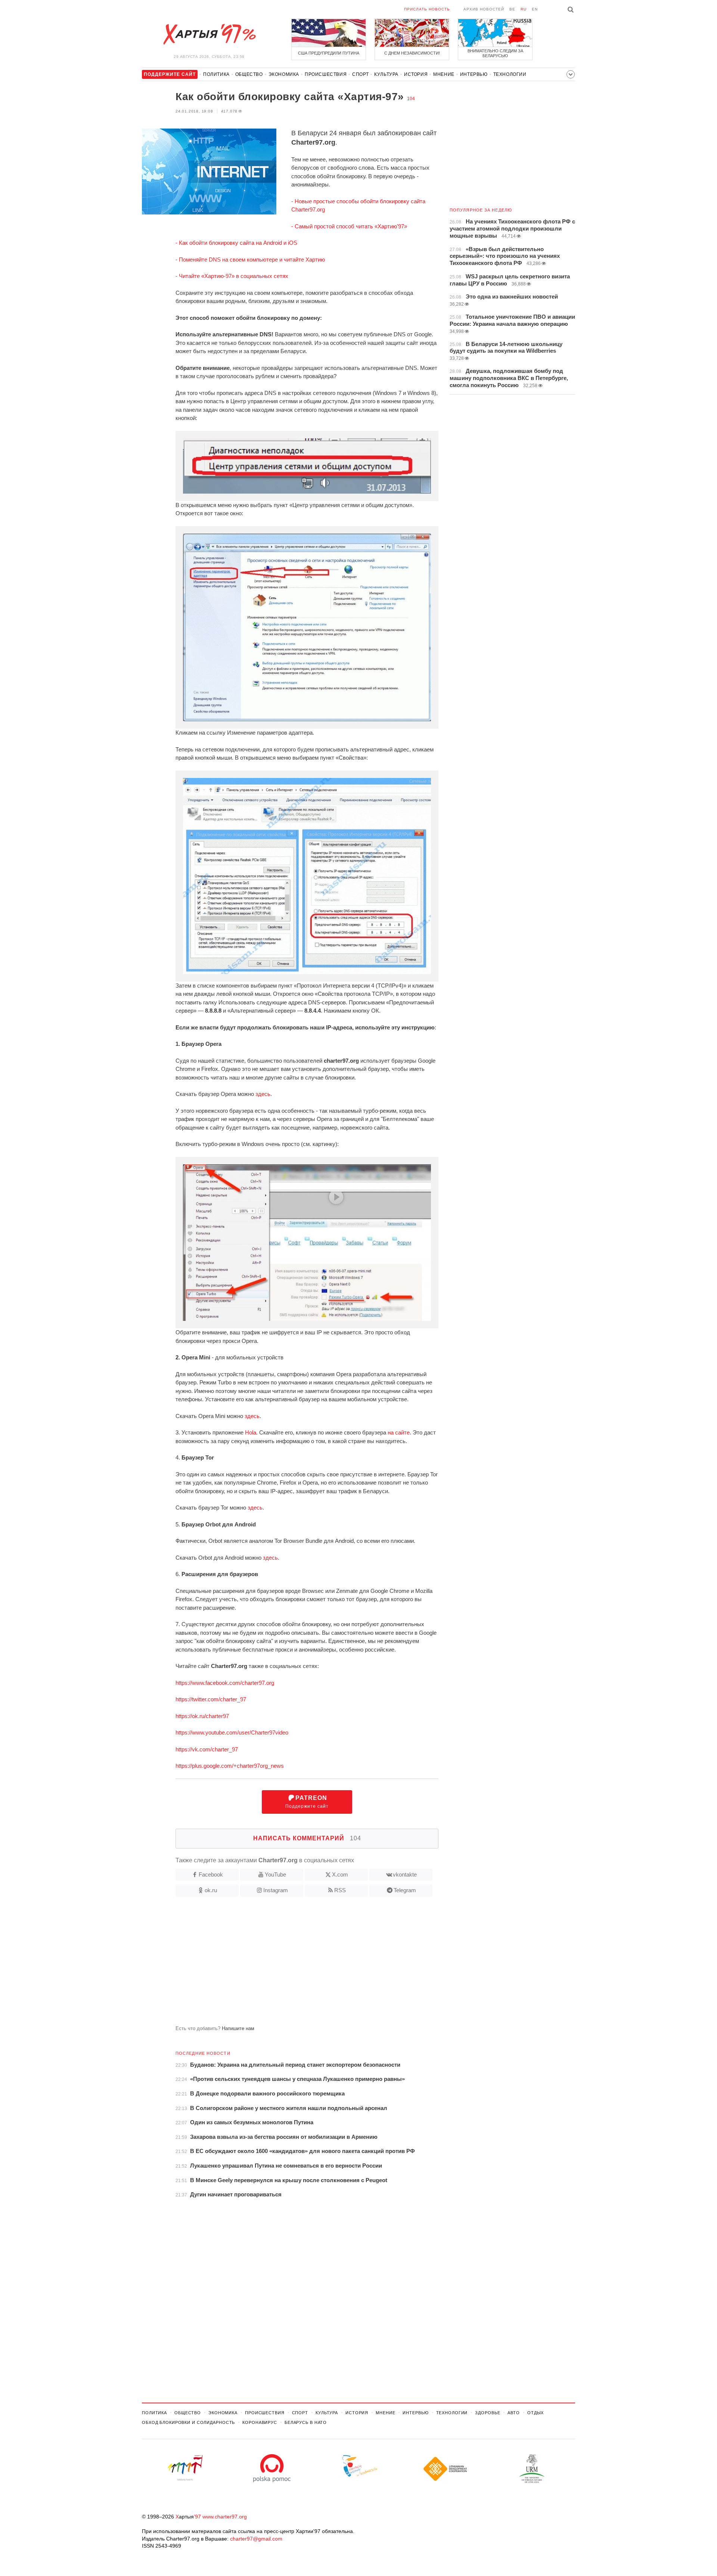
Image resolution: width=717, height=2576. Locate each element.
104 (411, 99)
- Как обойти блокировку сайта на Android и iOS (236, 243)
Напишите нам (238, 2028)
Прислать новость (427, 9)
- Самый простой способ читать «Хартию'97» (349, 226)
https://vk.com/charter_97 (207, 1749)
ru (524, 9)
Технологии (510, 74)
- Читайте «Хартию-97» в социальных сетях (232, 276)
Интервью (474, 74)
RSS (340, 1890)
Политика (216, 74)
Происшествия (326, 74)
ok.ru (211, 1890)
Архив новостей (484, 9)
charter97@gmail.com (256, 2539)
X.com (340, 1874)
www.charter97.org (225, 2517)
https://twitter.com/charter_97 (211, 1699)
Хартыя (209, 34)
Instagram (276, 1890)
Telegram (405, 1890)
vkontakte (405, 1874)
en (535, 9)
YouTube (275, 1874)
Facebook (211, 1874)
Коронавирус (260, 2422)
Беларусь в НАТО (306, 2422)
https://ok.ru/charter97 (202, 1716)
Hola (251, 1432)
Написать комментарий (307, 1838)
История (416, 74)
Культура (386, 74)
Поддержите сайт (307, 1802)
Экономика (284, 74)
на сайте (399, 1432)
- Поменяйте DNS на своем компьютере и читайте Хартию (250, 260)
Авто (514, 2413)
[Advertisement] (290, 1964)
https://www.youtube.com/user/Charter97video (232, 1732)
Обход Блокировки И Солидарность (188, 2422)
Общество (249, 74)
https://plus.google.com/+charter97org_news (230, 1766)
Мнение (444, 74)
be (512, 9)
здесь (263, 1094)
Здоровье (488, 2413)
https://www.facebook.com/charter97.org (225, 1683)
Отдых (536, 2413)
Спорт (360, 74)
